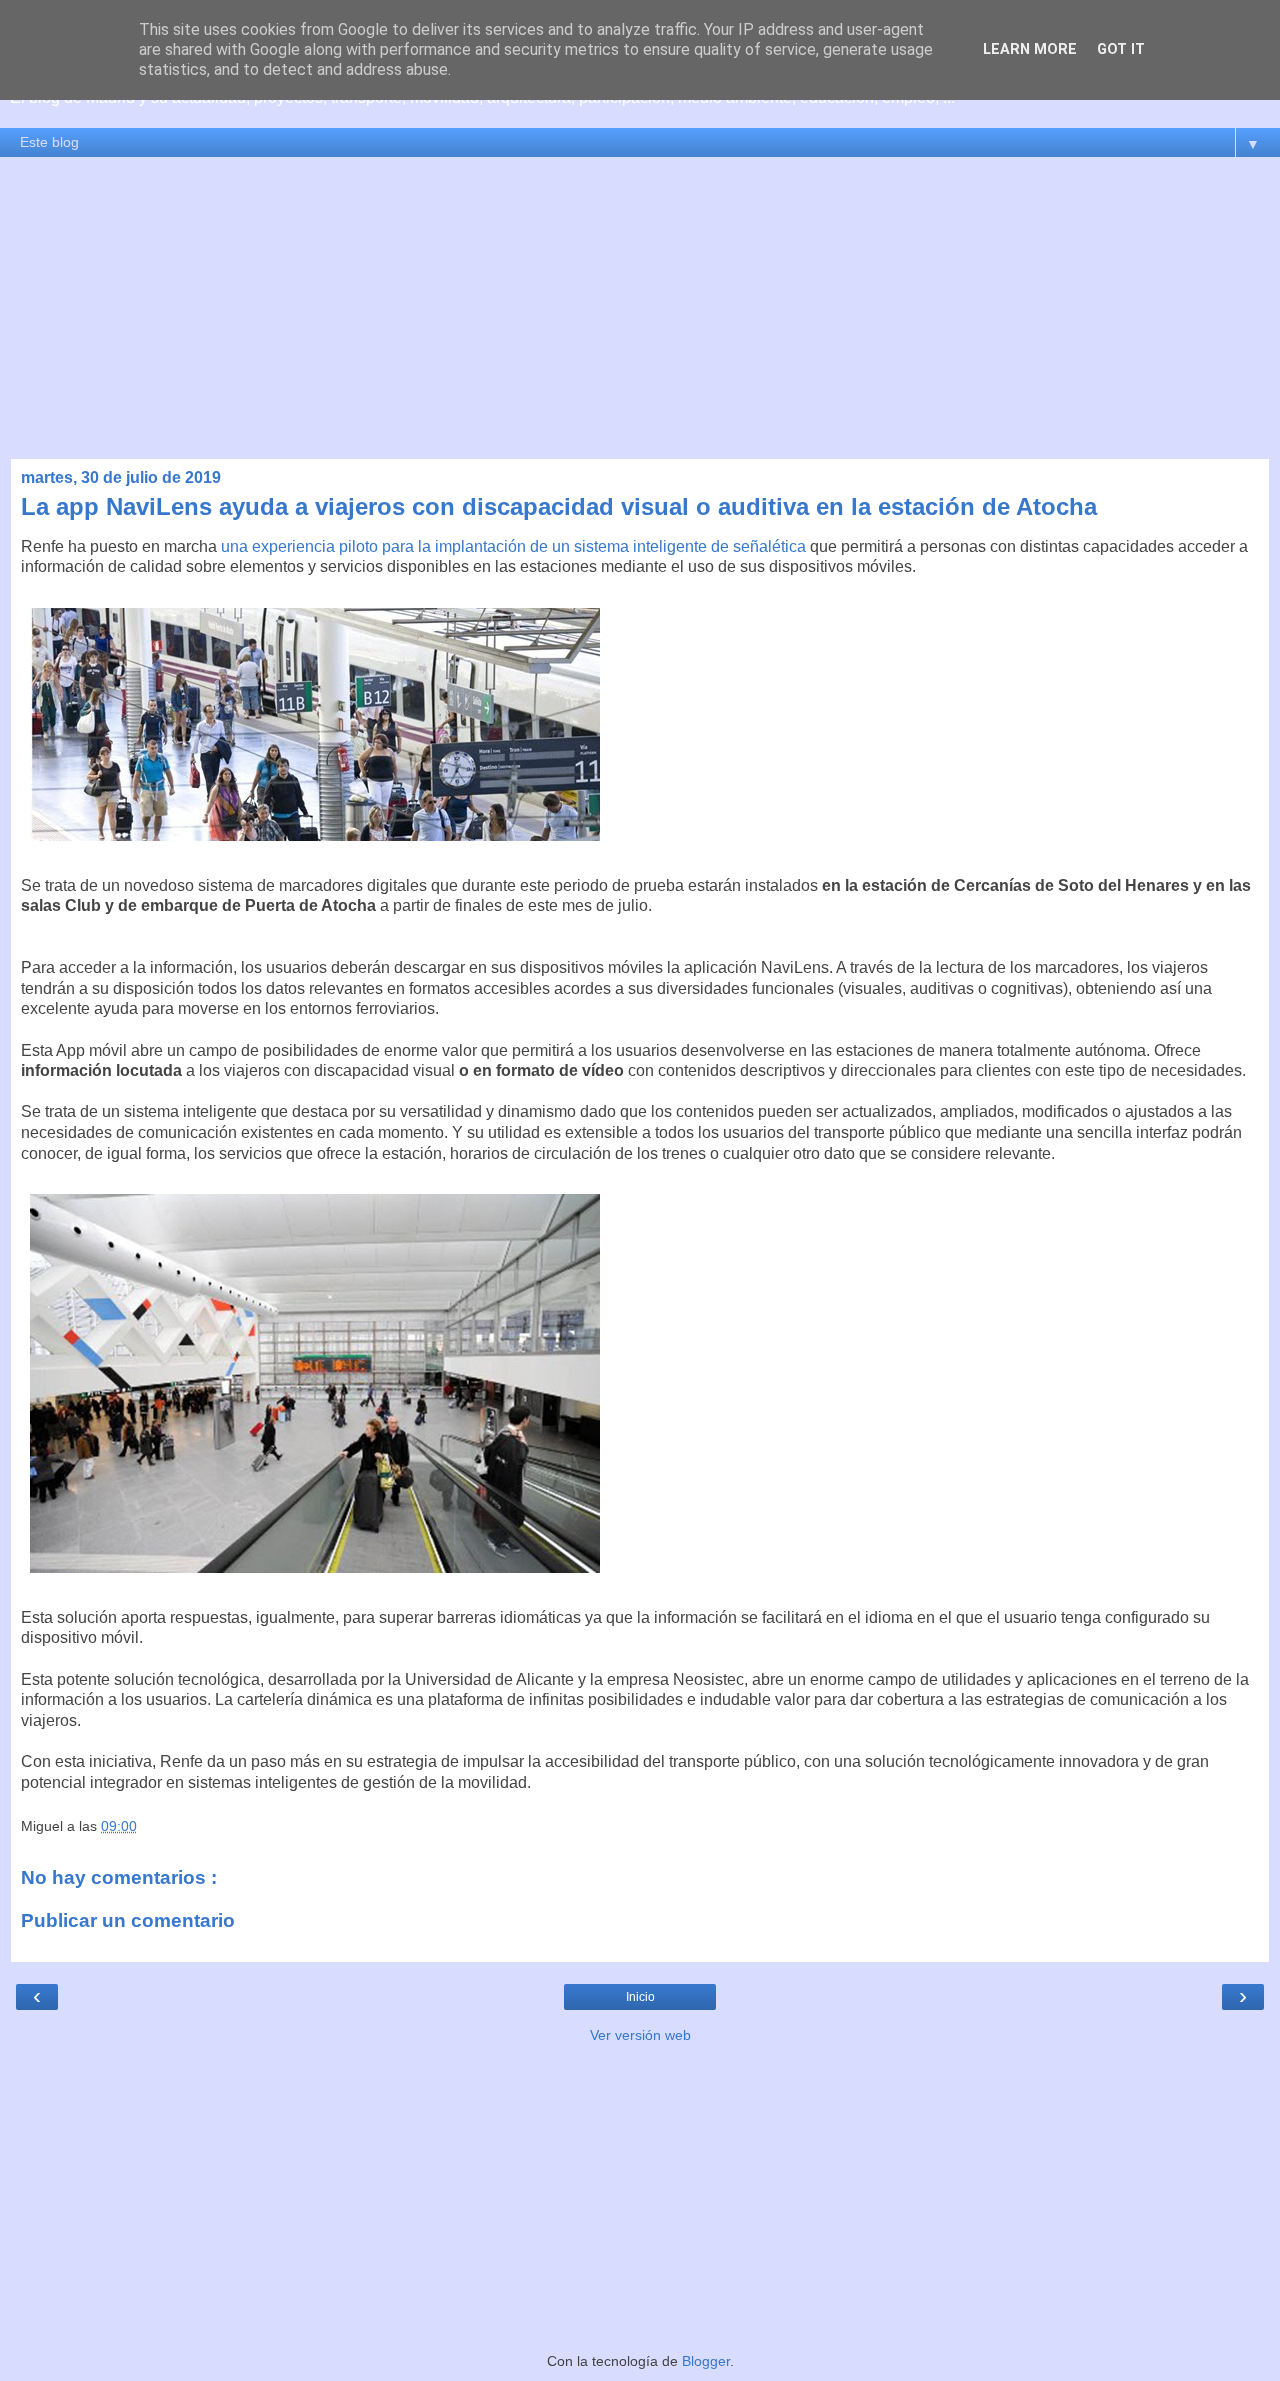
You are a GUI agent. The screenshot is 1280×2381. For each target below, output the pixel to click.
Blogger (706, 2361)
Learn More (1030, 49)
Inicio (640, 1997)
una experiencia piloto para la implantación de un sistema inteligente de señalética (515, 546)
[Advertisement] (640, 308)
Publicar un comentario (128, 1920)
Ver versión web (640, 2035)
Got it (1121, 49)
